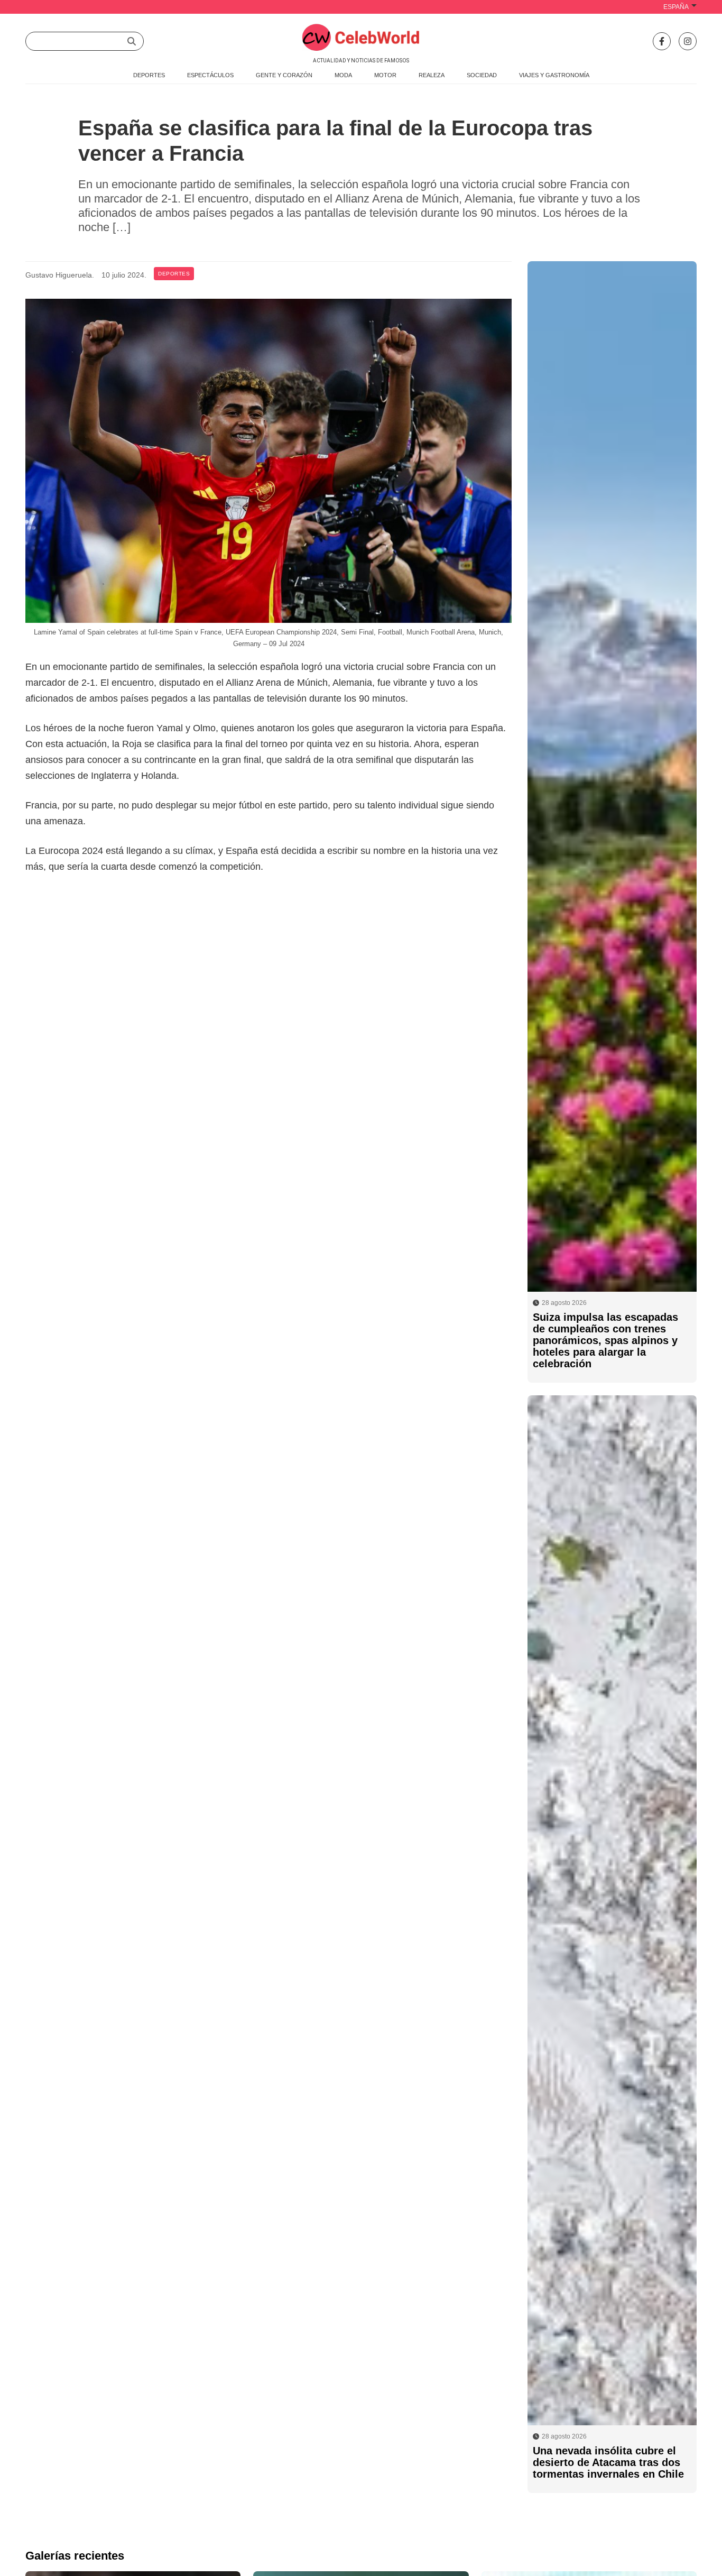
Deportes (174, 274)
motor (385, 75)
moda (343, 75)
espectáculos (210, 75)
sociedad (482, 75)
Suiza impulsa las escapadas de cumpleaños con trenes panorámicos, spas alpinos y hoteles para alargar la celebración (605, 1340)
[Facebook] (662, 41)
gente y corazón (284, 75)
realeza (432, 75)
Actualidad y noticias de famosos (361, 61)
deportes (149, 75)
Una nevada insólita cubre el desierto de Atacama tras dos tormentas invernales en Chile (608, 2462)
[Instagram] (688, 41)
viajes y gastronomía (554, 75)
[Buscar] (132, 41)
